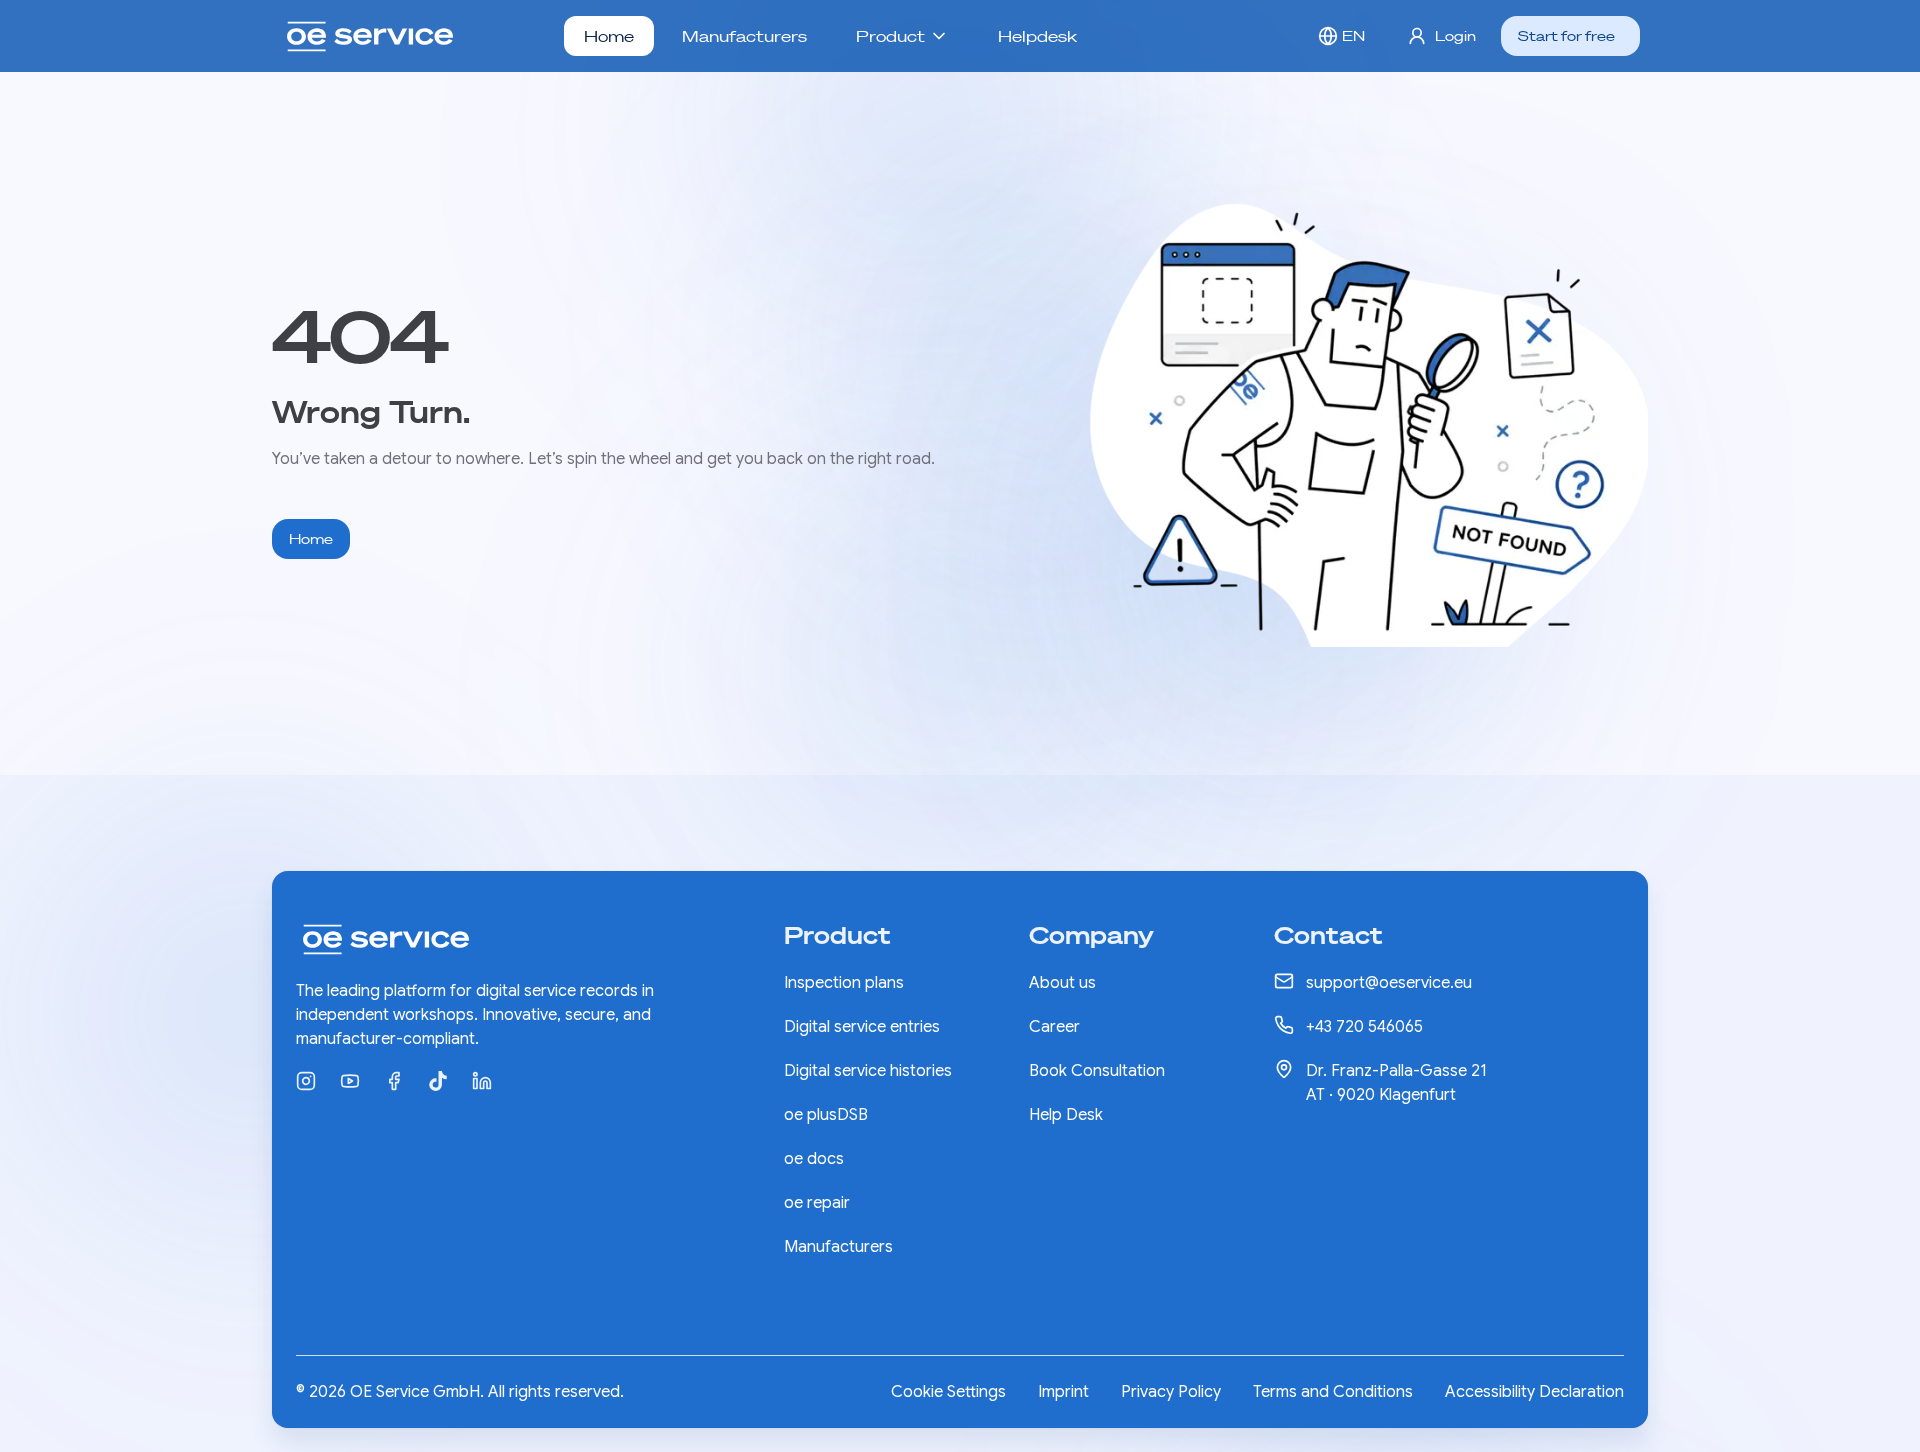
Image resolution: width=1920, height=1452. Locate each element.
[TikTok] (438, 1081)
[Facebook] (394, 1081)
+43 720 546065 (1364, 1027)
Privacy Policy (1171, 1392)
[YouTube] (350, 1081)
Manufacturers (744, 36)
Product (890, 36)
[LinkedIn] (482, 1081)
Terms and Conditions (1333, 1392)
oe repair (817, 1203)
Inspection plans (844, 983)
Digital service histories (868, 1071)
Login (1455, 36)
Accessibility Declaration (1534, 1392)
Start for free (1566, 36)
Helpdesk (1037, 36)
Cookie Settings (948, 1392)
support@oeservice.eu (1389, 983)
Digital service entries (862, 1027)
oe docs (814, 1159)
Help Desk (1066, 1115)
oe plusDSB (826, 1115)
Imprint (1063, 1392)
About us (1062, 983)
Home (609, 36)
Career (1054, 1027)
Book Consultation (1097, 1071)
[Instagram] (306, 1081)
